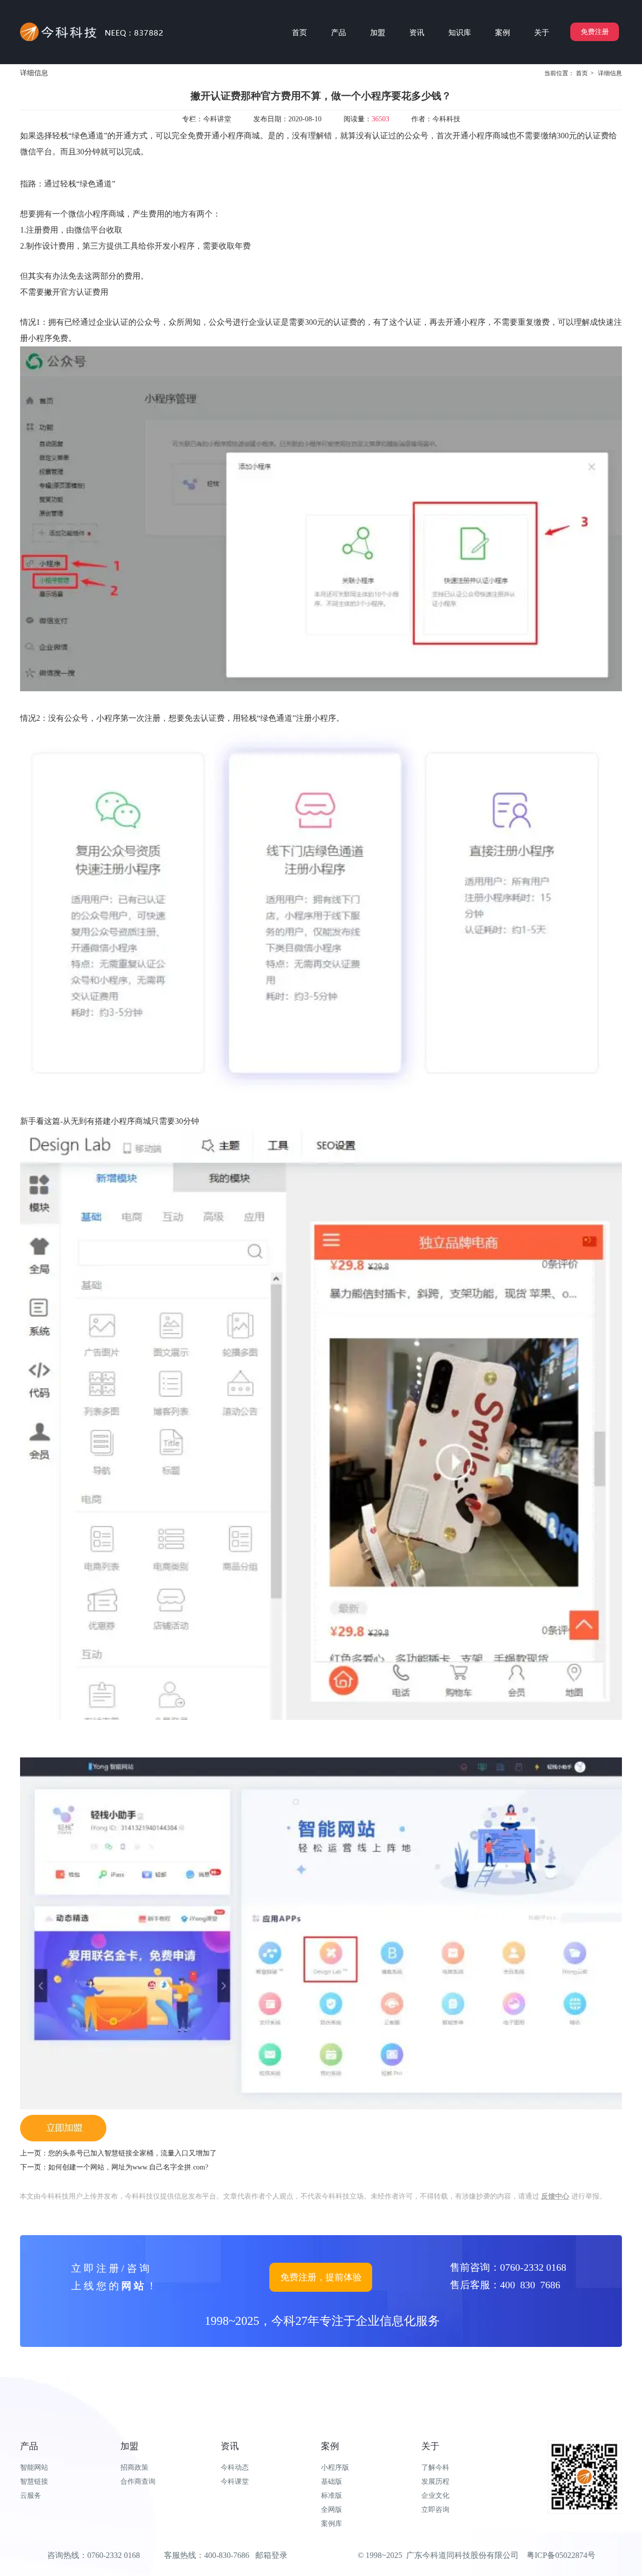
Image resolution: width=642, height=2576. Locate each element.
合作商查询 (138, 2482)
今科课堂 (235, 2482)
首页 (582, 73)
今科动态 (235, 2467)
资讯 (230, 2446)
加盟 (129, 2446)
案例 (330, 2446)
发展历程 (435, 2482)
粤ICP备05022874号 (561, 2555)
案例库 (332, 2524)
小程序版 (335, 2467)
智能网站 (34, 2467)
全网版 (332, 2510)
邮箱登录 (271, 2555)
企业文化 (435, 2496)
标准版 (332, 2496)
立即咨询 (435, 2510)
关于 (430, 2446)
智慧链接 (34, 2482)
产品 (29, 2446)
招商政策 (134, 2467)
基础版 (332, 2482)
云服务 (31, 2496)
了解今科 (435, 2467)
